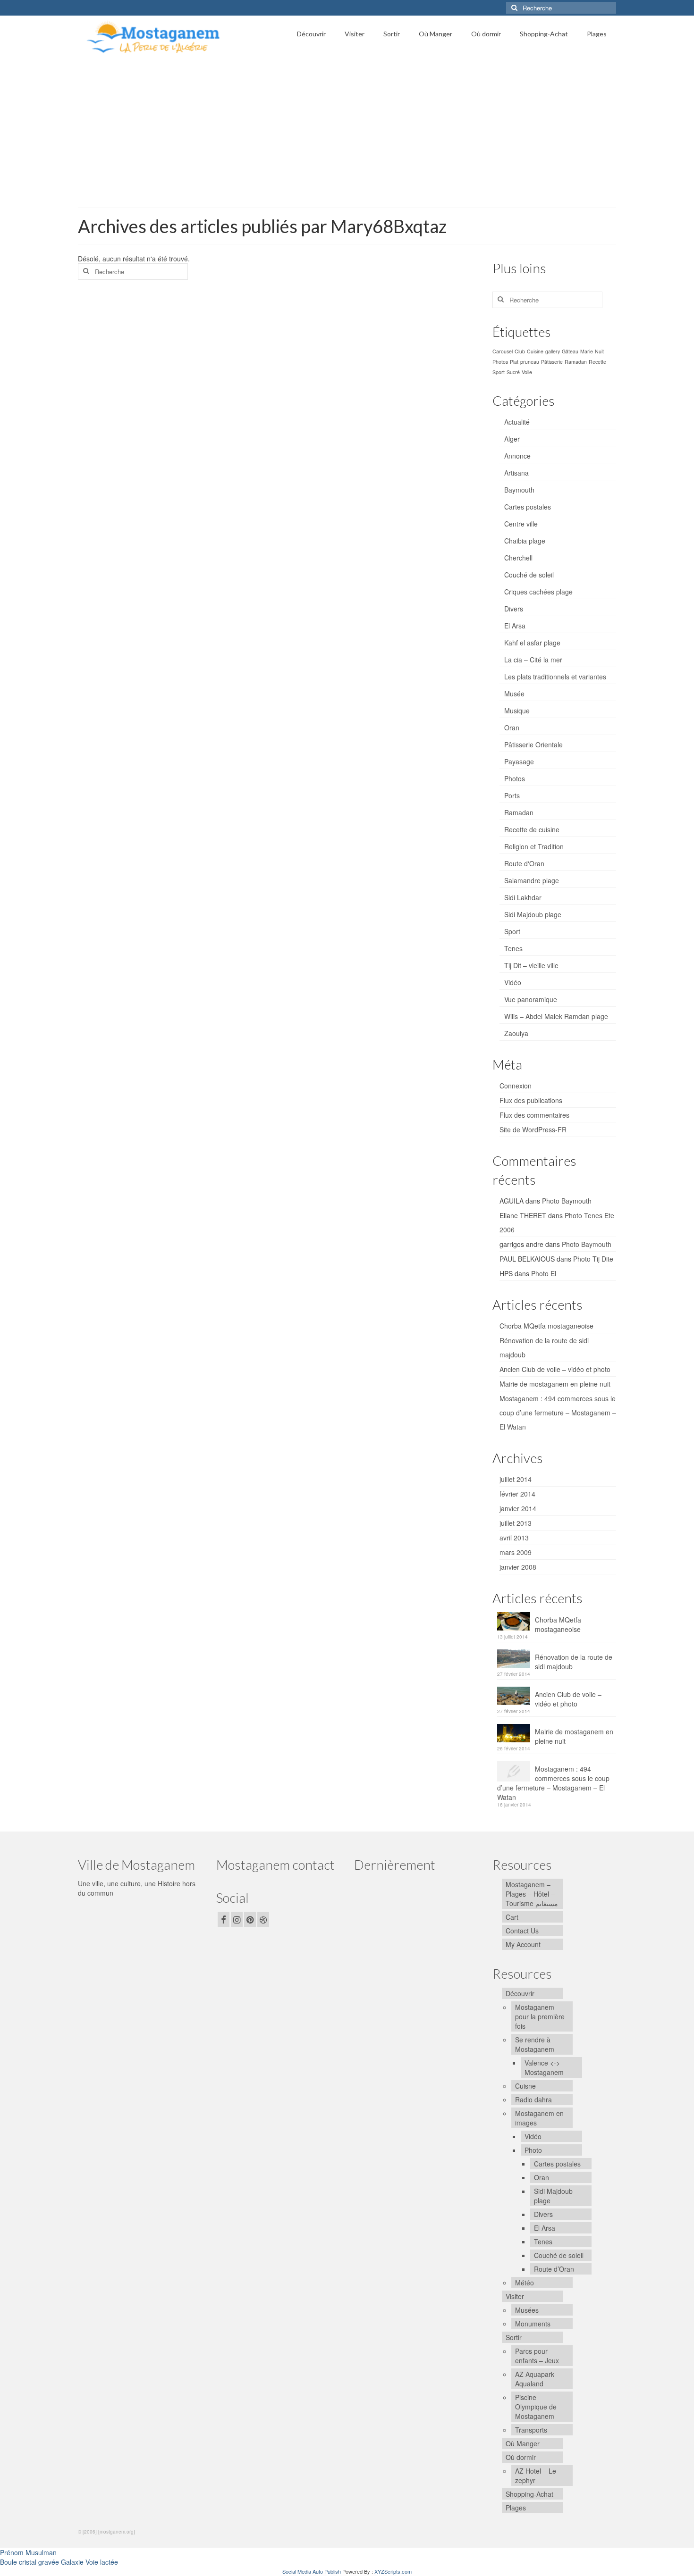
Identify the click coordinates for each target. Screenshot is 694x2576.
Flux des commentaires (534, 1115)
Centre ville (521, 524)
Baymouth (519, 490)
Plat (514, 362)
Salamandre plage (532, 880)
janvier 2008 (518, 1567)
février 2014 (517, 1494)
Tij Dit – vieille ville (531, 965)
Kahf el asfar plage (532, 643)
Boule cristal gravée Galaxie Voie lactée (59, 2562)
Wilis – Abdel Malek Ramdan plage (556, 1016)
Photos (500, 362)
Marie (587, 351)
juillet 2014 (516, 1479)
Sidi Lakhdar (523, 897)
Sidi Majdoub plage (533, 914)
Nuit (599, 351)
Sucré (513, 372)
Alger (512, 439)
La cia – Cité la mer (533, 660)
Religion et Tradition (534, 846)
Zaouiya (516, 1033)
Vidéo (513, 982)
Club (520, 351)
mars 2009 (516, 1552)
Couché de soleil (529, 575)
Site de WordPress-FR (533, 1129)
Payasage (519, 761)
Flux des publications (531, 1100)
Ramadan (576, 362)
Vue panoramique (531, 999)
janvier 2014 (518, 1508)
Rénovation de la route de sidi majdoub (574, 1662)
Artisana (516, 473)
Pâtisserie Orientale (533, 744)
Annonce (517, 456)
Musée (514, 694)
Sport (499, 372)
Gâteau (570, 351)
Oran (512, 728)
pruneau (530, 362)
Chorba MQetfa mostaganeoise (546, 1326)
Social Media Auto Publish (312, 2571)
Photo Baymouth (567, 1201)
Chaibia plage (525, 541)
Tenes (513, 948)
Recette (597, 362)
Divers (514, 609)
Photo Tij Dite (593, 1259)
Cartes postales (528, 507)
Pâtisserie (552, 362)
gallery (553, 351)
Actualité (517, 422)
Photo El (544, 1273)
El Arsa (515, 626)
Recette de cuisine (532, 829)
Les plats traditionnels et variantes (555, 677)
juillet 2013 (516, 1523)
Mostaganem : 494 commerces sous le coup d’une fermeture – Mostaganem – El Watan (558, 1413)
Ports (512, 795)
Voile (527, 372)
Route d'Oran (524, 863)
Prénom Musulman (28, 2552)
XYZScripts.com (393, 2571)
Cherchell (518, 558)
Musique (517, 711)
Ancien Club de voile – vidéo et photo (555, 1369)
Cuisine (535, 351)
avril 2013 (514, 1538)
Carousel (503, 351)
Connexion (516, 1086)
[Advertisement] (347, 130)
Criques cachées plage (538, 592)
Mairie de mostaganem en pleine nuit (555, 1384)
